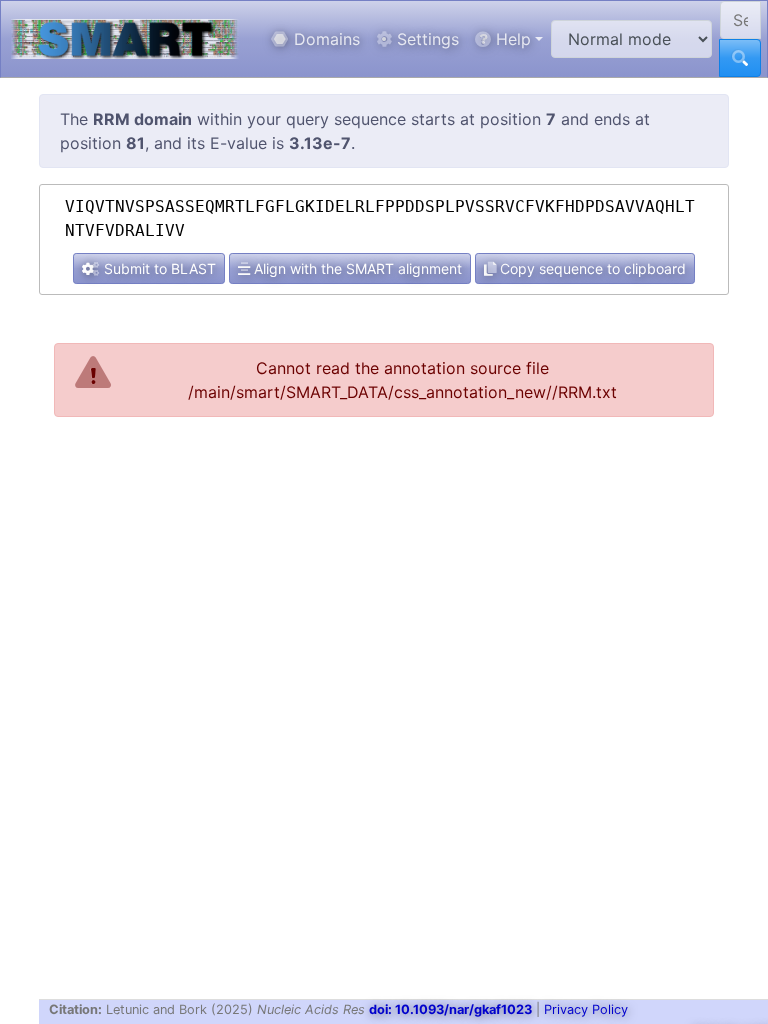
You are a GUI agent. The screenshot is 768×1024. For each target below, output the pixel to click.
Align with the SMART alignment (356, 268)
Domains (324, 39)
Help (511, 39)
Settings (425, 39)
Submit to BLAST (158, 268)
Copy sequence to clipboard (591, 268)
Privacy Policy (586, 1009)
